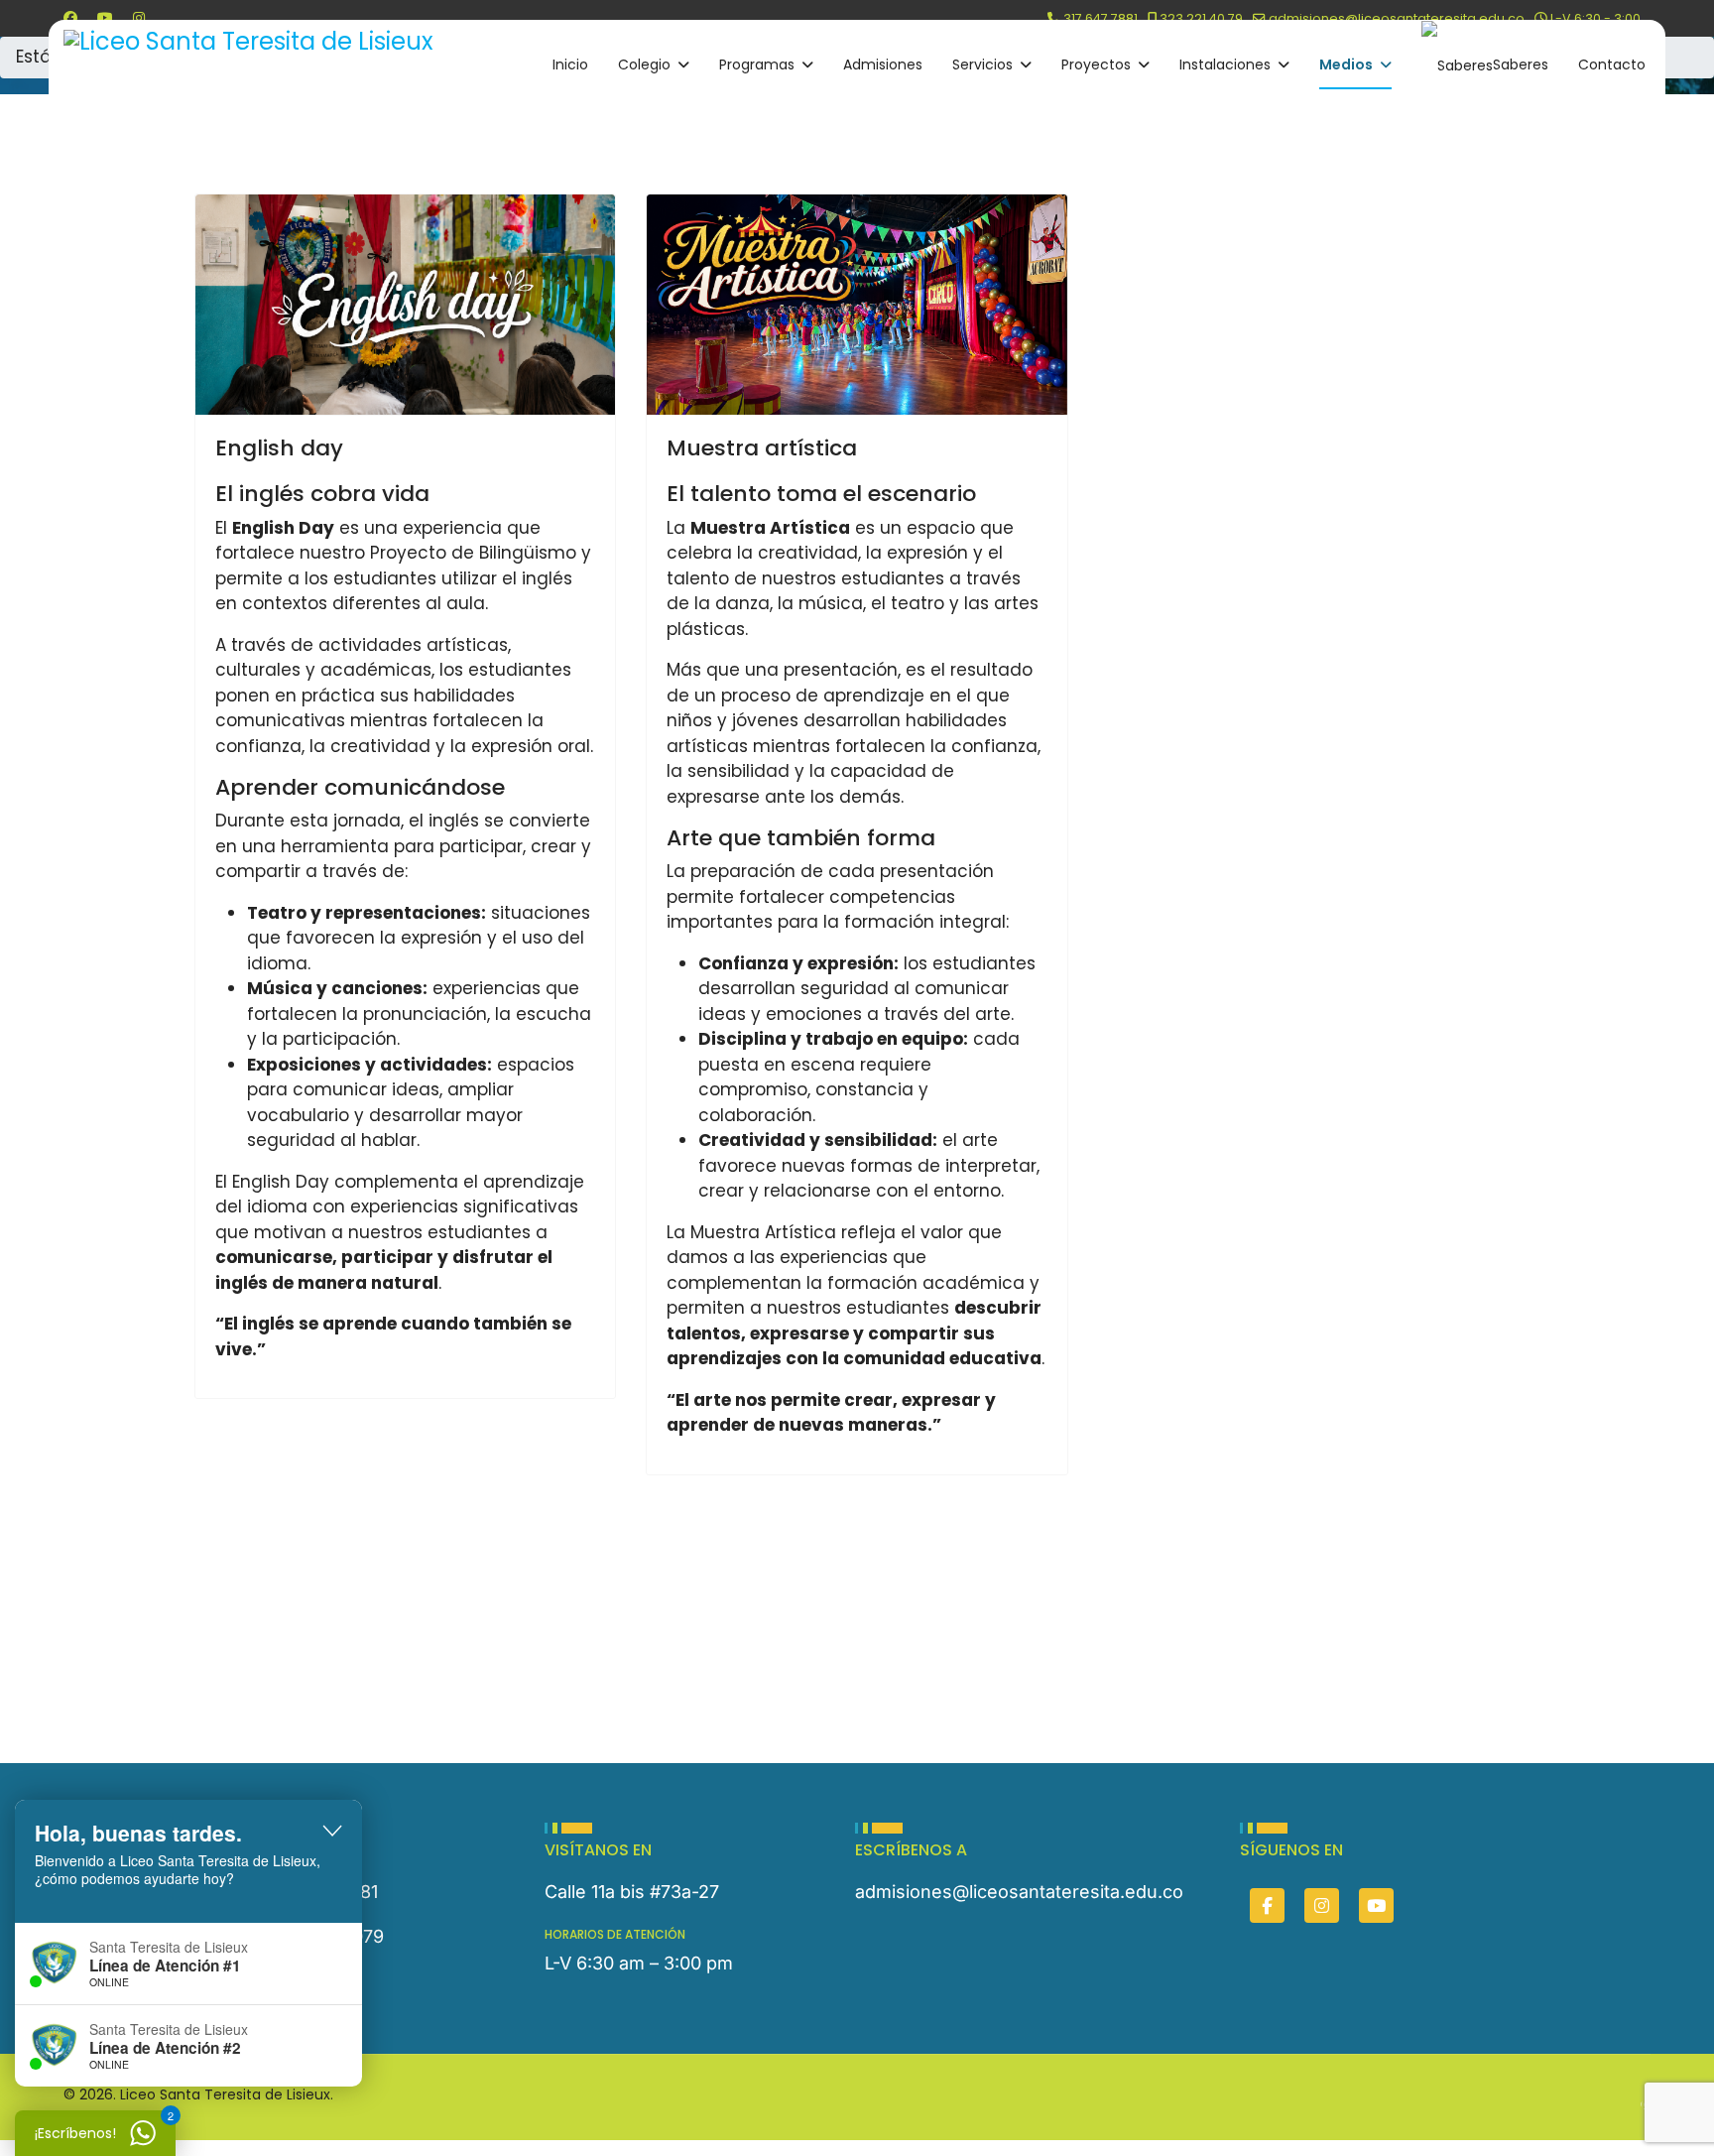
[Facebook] (70, 18)
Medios (1346, 64)
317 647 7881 (1101, 18)
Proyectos (1096, 64)
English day (279, 448)
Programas (757, 64)
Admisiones (883, 64)
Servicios (982, 64)
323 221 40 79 (1201, 18)
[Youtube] (105, 18)
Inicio (570, 64)
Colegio (644, 64)
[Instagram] (139, 18)
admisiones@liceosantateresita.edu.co (1397, 18)
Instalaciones (1225, 64)
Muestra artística (762, 448)
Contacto (1612, 64)
